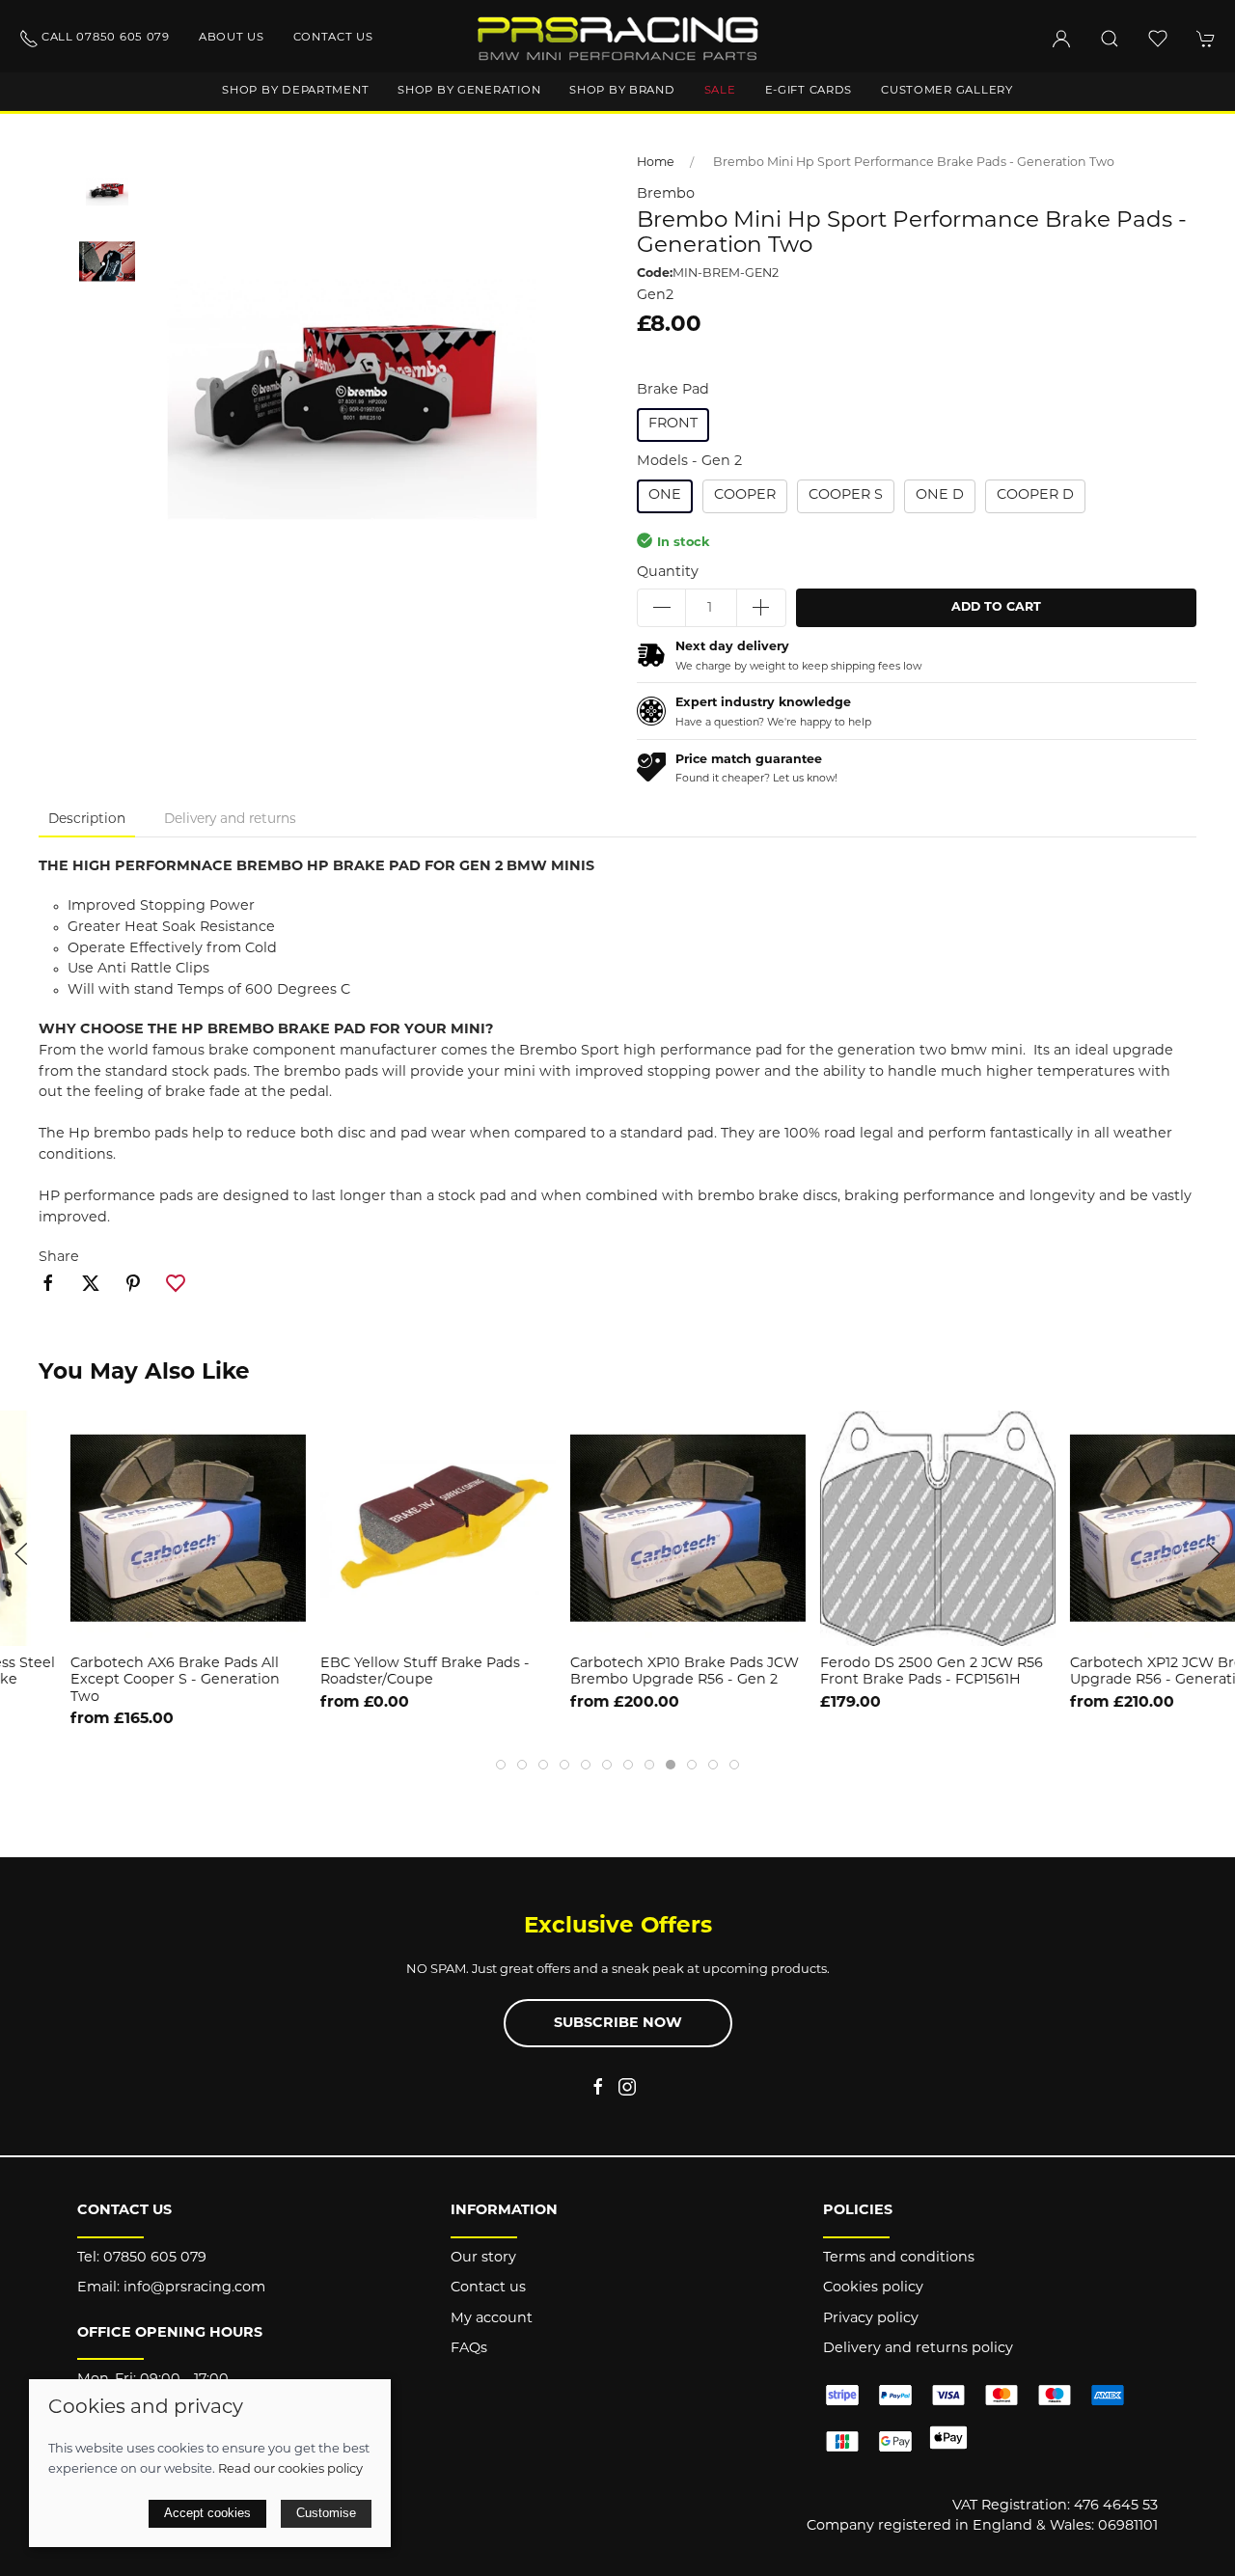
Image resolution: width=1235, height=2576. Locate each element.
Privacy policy (871, 2319)
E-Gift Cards (809, 91)
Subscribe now (618, 2024)
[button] (1110, 39)
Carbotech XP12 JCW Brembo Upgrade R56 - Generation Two (1108, 1672)
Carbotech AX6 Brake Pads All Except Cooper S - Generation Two (105, 1681)
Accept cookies (207, 2513)
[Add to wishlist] (1208, 1437)
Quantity (668, 573)
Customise (326, 2513)
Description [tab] (87, 820)
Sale (720, 91)
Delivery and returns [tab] (230, 820)
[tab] (501, 1765)
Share (59, 1258)
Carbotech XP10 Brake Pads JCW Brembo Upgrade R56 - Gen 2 (614, 1672)
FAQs (469, 2349)
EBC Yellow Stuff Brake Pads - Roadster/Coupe (355, 1672)
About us (232, 38)
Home (656, 163)
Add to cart (996, 608)
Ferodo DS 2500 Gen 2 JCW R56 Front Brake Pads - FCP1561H (861, 1672)
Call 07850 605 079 (106, 38)
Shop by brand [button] (622, 91)
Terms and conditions (899, 2258)
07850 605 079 (155, 2258)
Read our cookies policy (290, 2469)
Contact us (333, 38)
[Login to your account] (1061, 39)
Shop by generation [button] (469, 91)
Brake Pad (673, 390)
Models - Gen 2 (689, 462)
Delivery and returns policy (918, 2349)
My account (492, 2319)
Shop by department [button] (295, 91)
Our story (483, 2258)
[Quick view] (1208, 1615)
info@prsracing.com (194, 2288)
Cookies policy (873, 2288)
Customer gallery (947, 91)
